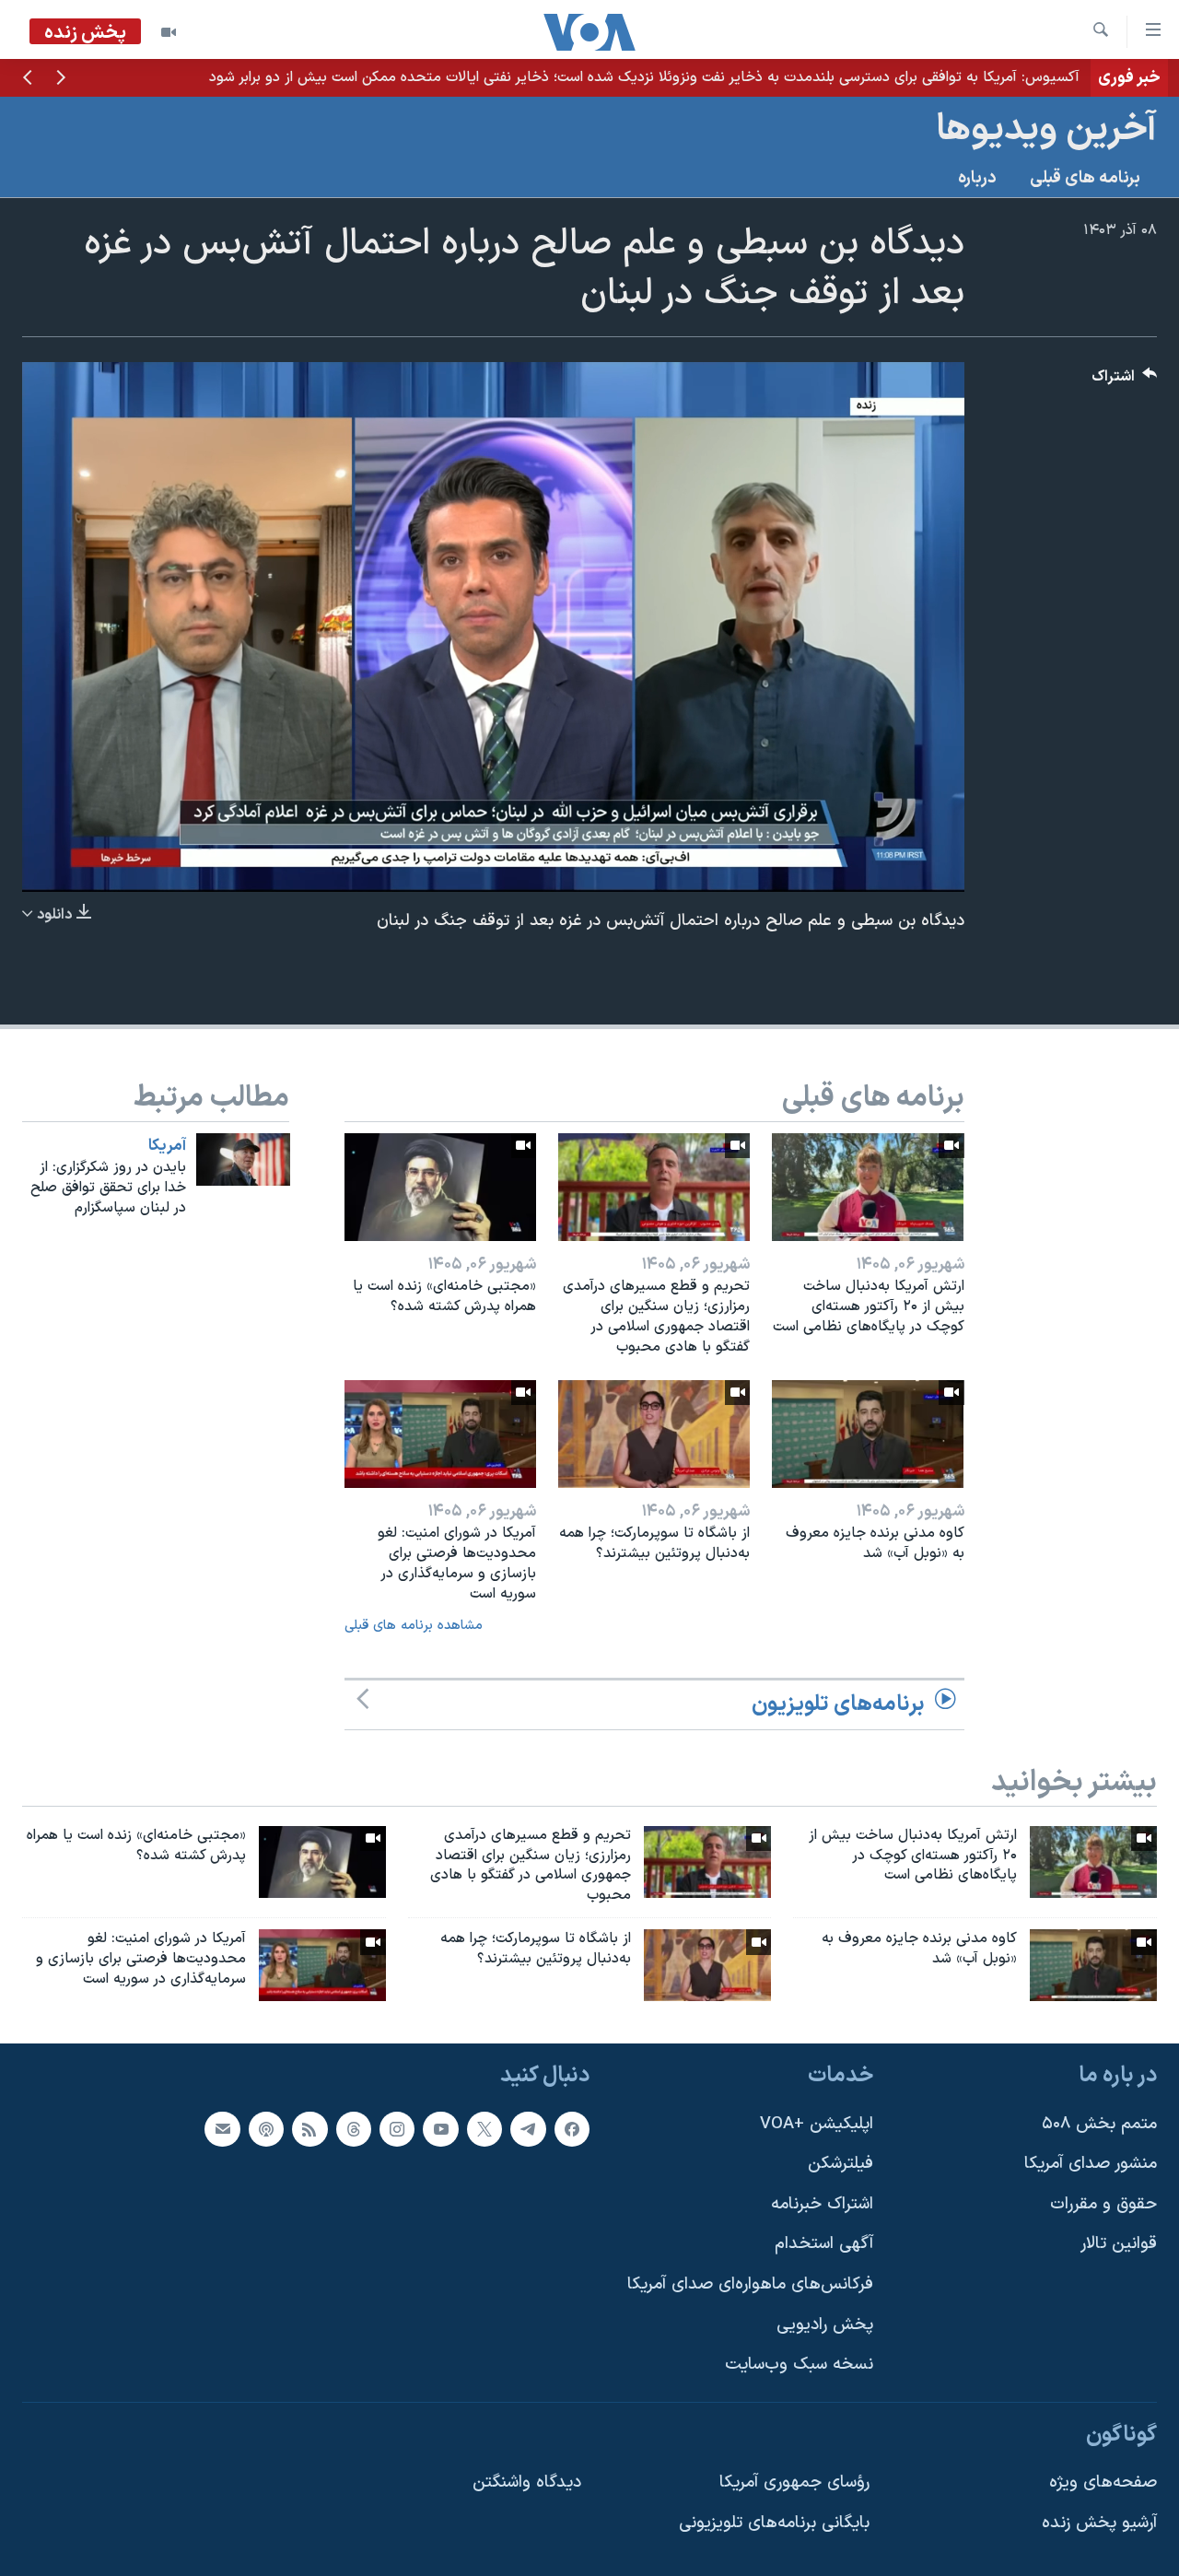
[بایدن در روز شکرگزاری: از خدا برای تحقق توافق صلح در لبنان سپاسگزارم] (243, 1159)
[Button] (1125, 381)
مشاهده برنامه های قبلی (414, 1626)
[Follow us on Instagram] (397, 2128)
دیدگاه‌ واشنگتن (527, 2482)
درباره (977, 178)
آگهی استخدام (824, 2244)
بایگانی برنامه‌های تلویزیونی (774, 2523)
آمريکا (167, 1146)
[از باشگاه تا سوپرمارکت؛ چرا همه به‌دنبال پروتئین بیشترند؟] (654, 1434)
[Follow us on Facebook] (572, 2128)
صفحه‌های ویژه (1103, 2482)
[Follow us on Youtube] (440, 2128)
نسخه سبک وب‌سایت (799, 2365)
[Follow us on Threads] (354, 2128)
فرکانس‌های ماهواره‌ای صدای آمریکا (750, 2284)
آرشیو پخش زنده (1099, 2523)
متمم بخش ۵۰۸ (1099, 2123)
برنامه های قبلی (1085, 178)
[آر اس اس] (309, 2128)
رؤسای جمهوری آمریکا (794, 2482)
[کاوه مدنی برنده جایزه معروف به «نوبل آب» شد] (868, 1434)
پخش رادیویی (825, 2324)
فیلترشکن (840, 2164)
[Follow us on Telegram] (528, 2128)
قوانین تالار (1119, 2244)
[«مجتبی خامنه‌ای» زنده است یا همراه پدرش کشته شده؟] (440, 1187)
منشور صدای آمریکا (1091, 2164)
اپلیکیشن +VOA (817, 2123)
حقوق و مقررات (1103, 2204)
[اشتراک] (222, 2128)
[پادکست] (266, 2128)
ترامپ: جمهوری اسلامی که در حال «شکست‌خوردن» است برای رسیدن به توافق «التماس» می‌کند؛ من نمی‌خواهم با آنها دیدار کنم (703, 77)
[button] (61, 79)
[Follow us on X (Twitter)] (484, 2128)
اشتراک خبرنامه (822, 2204)
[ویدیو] (169, 32)
